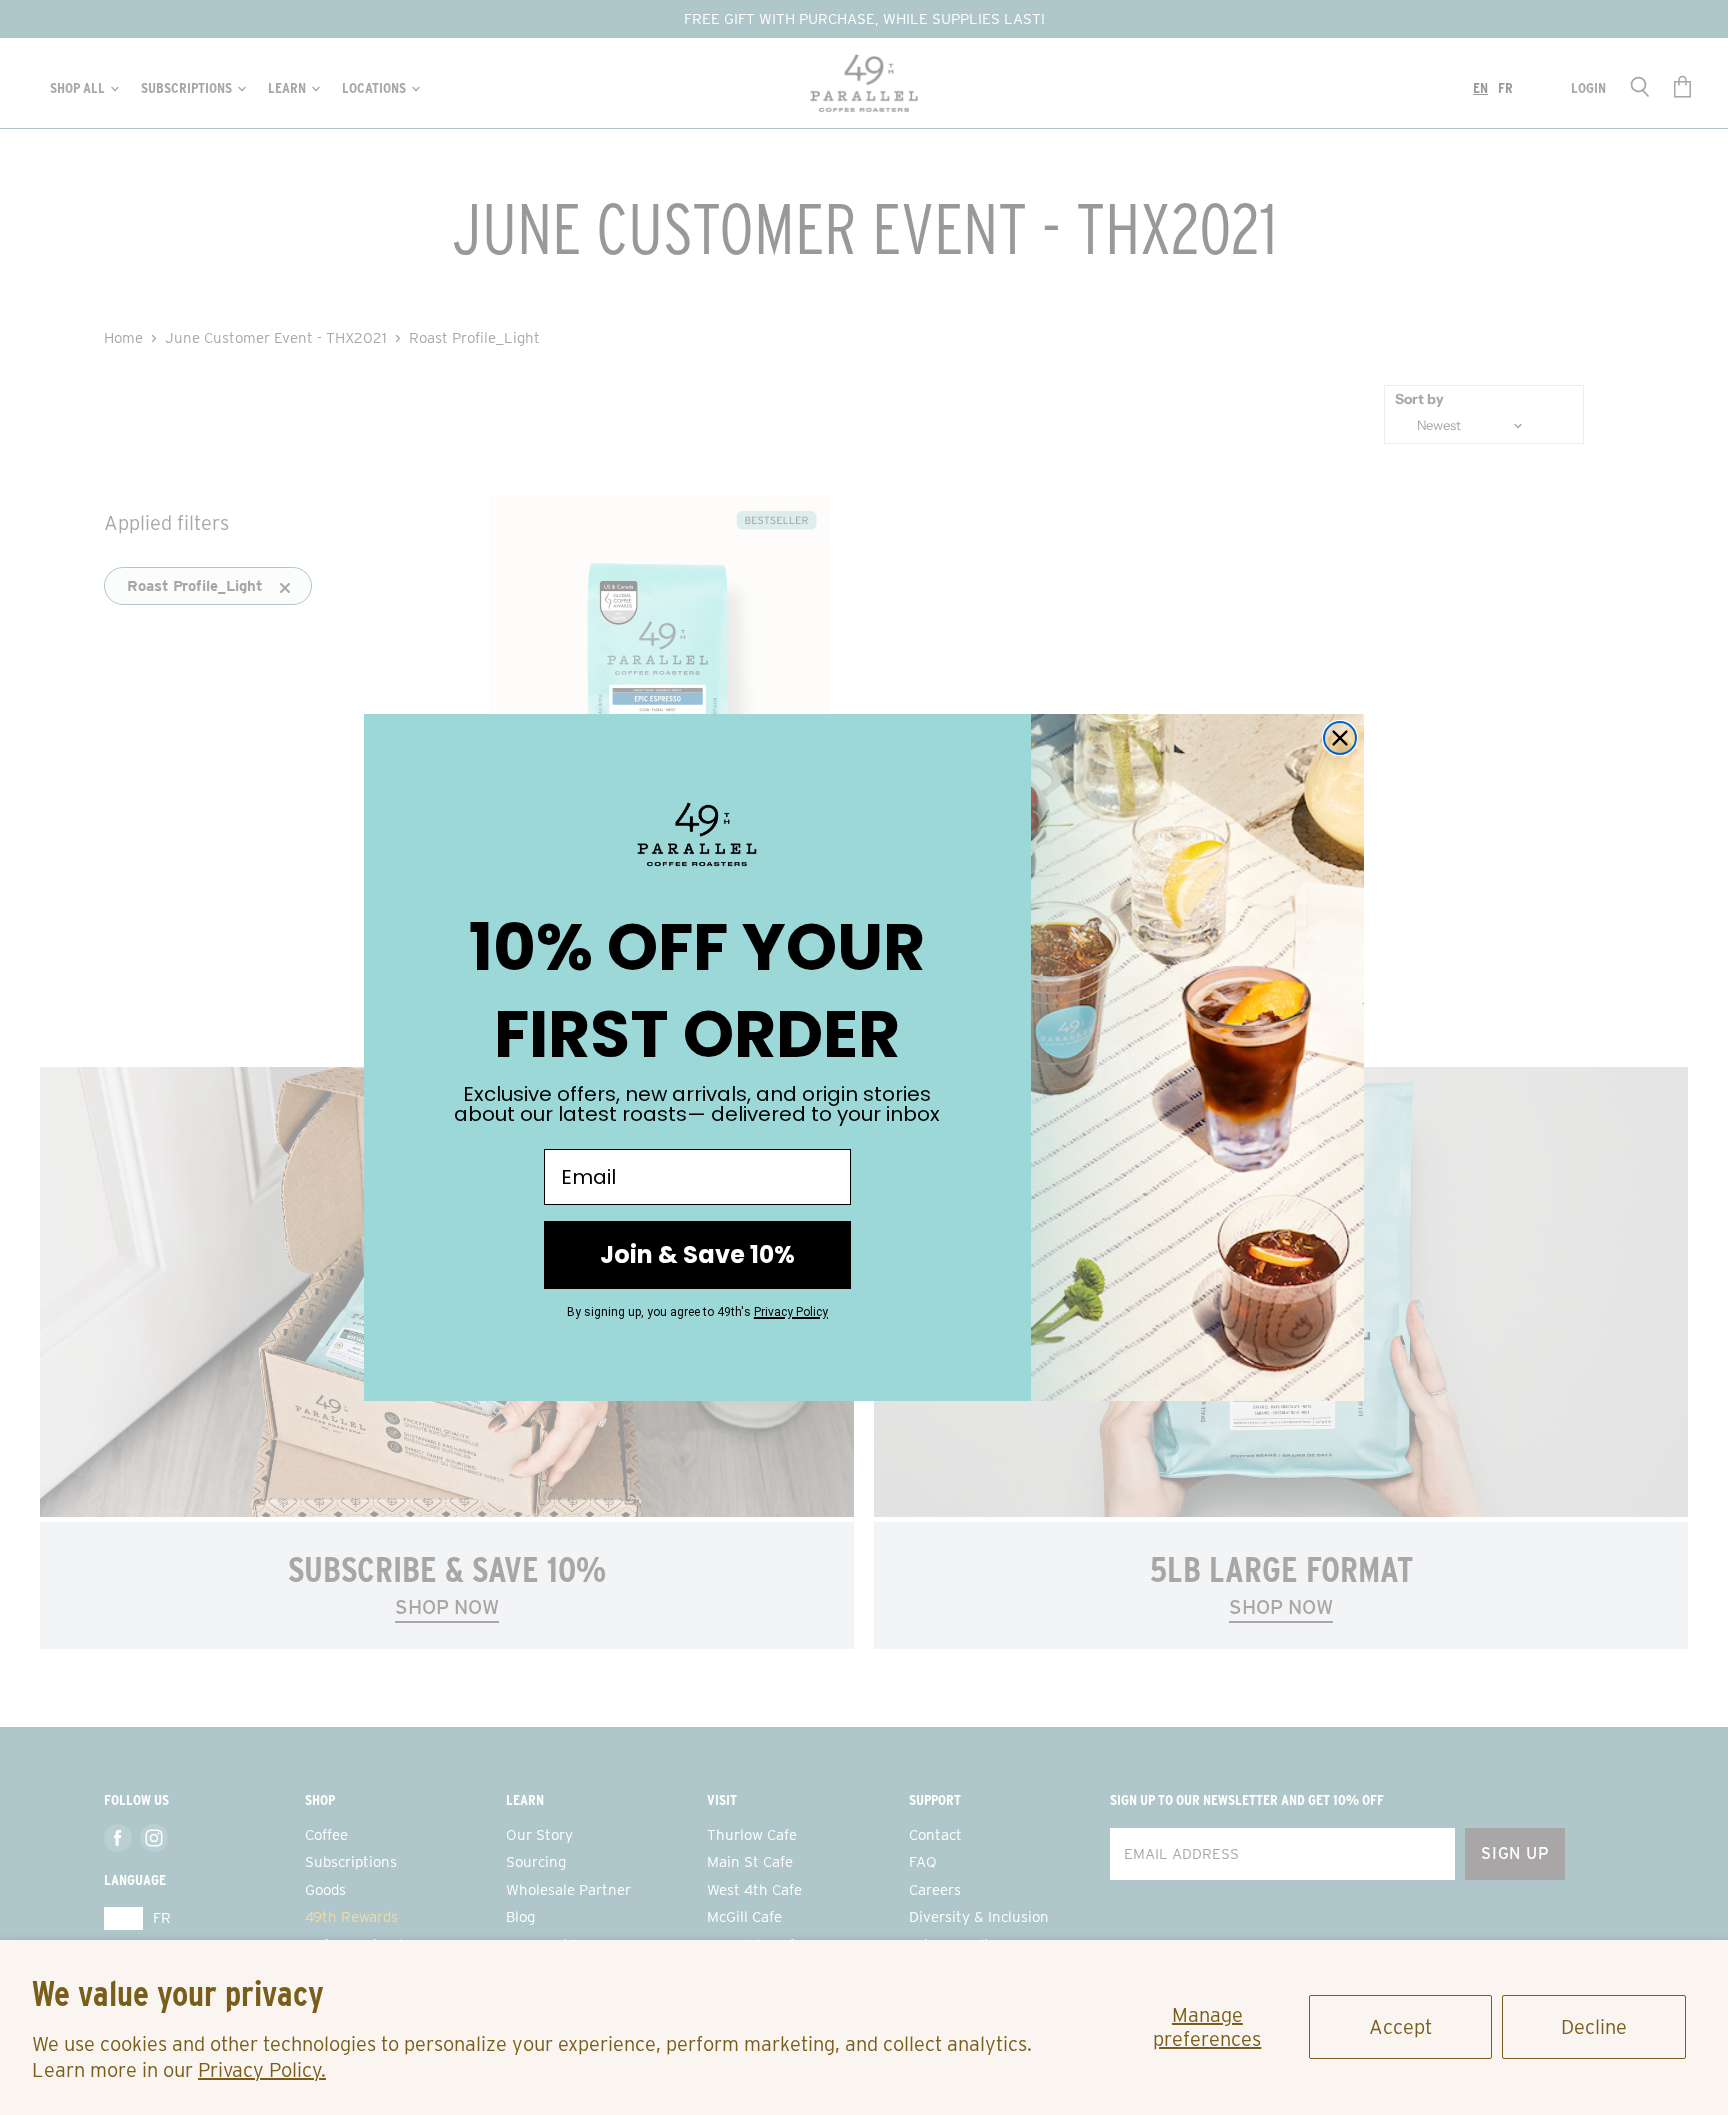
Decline (1594, 2027)
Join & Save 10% (697, 1254)
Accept (1400, 2027)
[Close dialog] (1340, 738)
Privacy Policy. (262, 2070)
